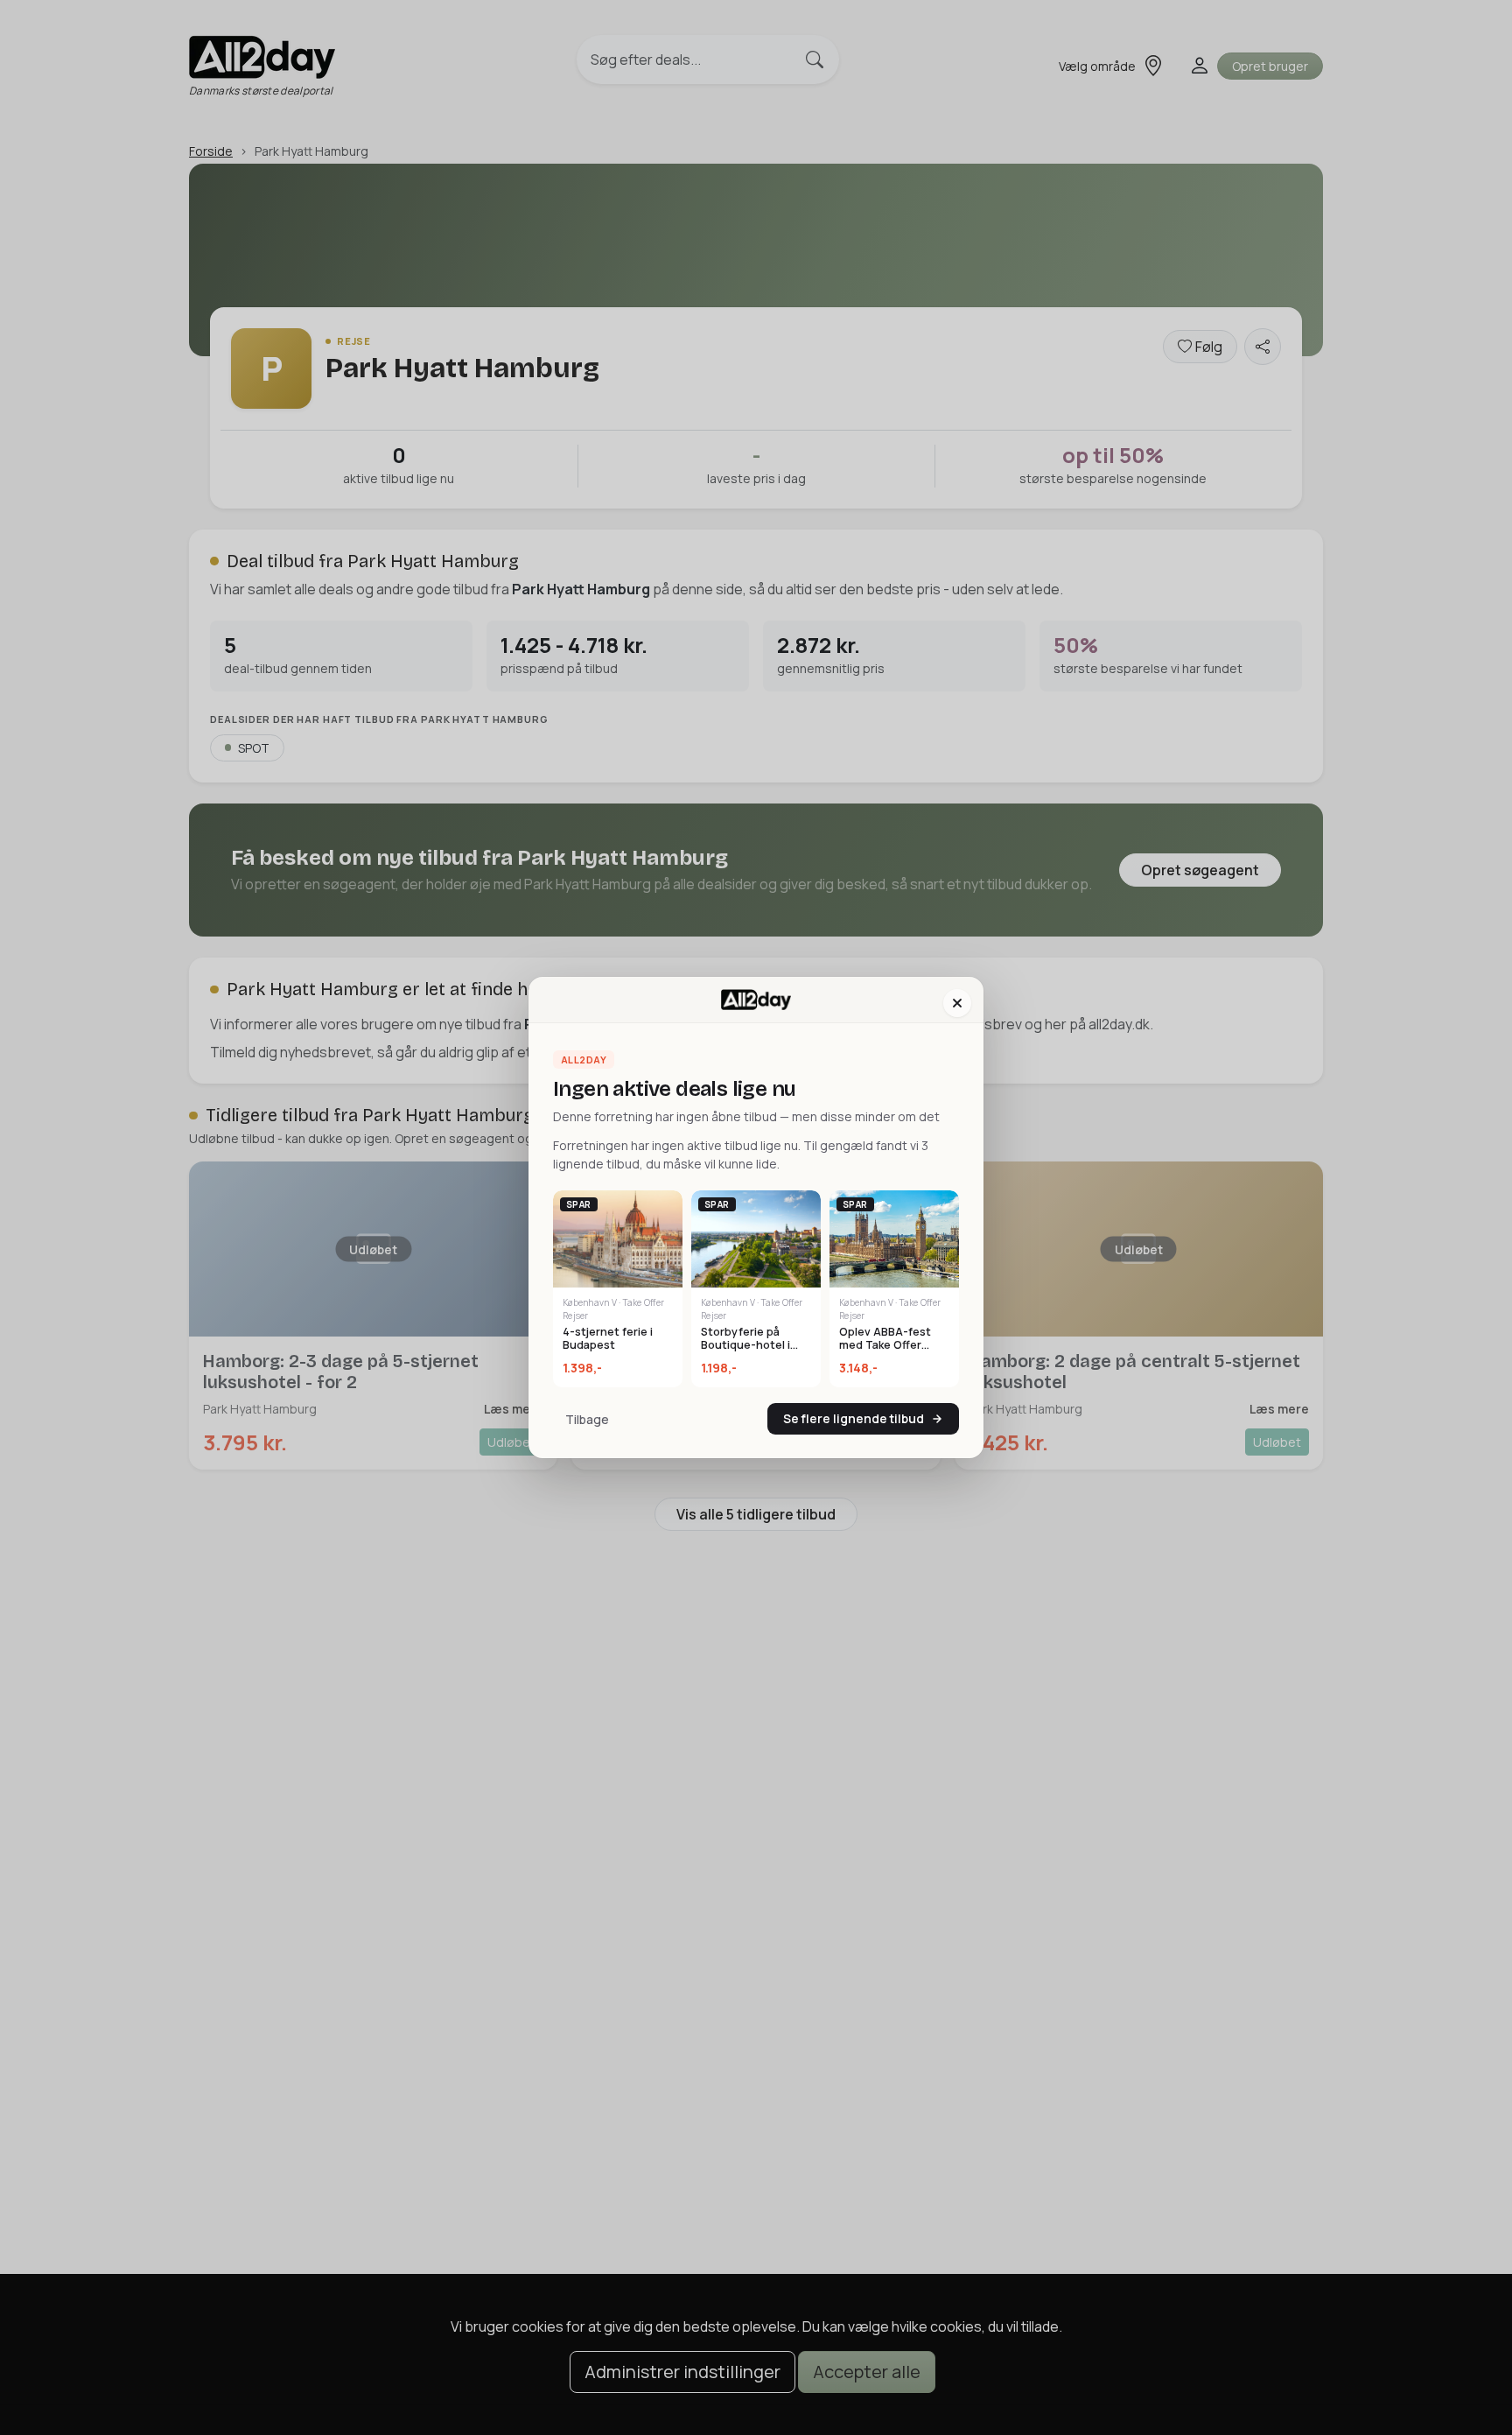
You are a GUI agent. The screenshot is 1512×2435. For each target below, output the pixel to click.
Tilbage (587, 1419)
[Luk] (957, 1003)
